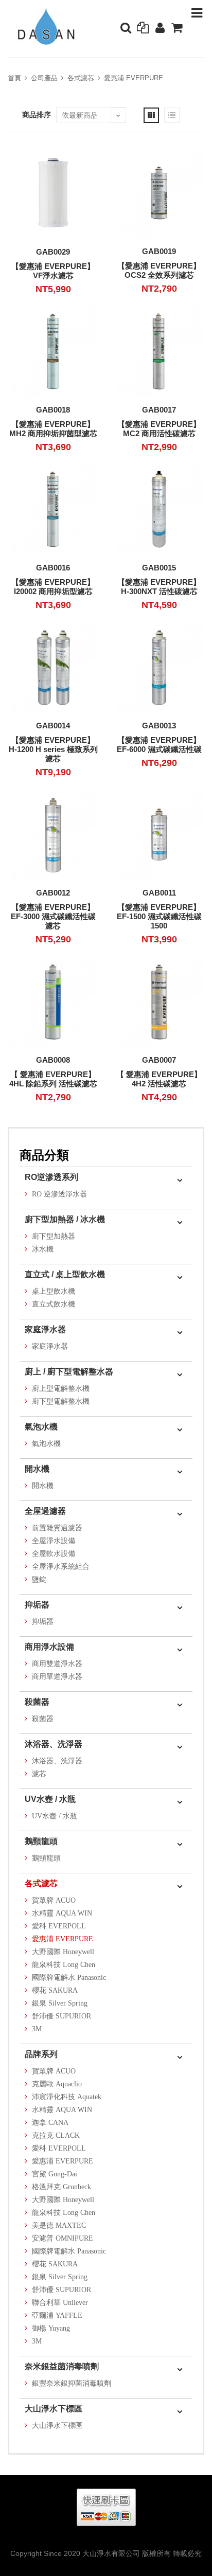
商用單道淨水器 (57, 1677)
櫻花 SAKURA (55, 1990)
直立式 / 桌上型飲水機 (65, 1274)
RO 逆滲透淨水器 (59, 1194)
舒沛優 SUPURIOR (61, 2016)
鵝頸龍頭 (41, 1841)
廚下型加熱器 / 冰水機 (65, 1219)
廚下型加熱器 (54, 1236)
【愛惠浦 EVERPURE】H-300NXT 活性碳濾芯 (159, 587)
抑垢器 (37, 1605)
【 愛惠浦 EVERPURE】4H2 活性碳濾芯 (159, 1079)
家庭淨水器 (45, 1329)
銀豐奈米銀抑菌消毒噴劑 (72, 2383)
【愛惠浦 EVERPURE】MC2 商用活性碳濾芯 (159, 429)
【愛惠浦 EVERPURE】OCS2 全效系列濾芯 (159, 270)
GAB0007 (159, 1060)
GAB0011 (159, 893)
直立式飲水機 (54, 1304)
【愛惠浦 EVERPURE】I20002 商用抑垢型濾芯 (53, 587)
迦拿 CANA (50, 2123)
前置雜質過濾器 (57, 1528)
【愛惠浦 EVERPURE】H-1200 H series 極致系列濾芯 (53, 749)
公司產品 (44, 78)
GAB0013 (159, 726)
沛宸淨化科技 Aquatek (67, 2097)
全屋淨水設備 (54, 1541)
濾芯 (39, 1774)
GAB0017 (159, 410)
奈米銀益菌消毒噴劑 (62, 2366)
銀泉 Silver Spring (60, 2003)
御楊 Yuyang (51, 2328)
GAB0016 (53, 568)
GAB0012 (53, 893)
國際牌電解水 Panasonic (69, 1978)
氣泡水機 (41, 1427)
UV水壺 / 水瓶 (50, 1799)
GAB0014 (53, 726)
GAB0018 (53, 410)
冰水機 (43, 1249)
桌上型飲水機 (54, 1291)
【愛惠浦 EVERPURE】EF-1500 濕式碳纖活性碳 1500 (159, 916)
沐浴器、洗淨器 (54, 1744)
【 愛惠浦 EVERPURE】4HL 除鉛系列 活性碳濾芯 (53, 1079)
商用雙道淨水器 (57, 1664)
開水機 (37, 1469)
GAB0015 (159, 568)
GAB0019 (159, 251)
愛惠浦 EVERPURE (134, 78)
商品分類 (44, 1155)
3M (37, 2029)
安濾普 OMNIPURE (63, 2238)
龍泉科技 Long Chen (64, 1965)
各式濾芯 (81, 78)
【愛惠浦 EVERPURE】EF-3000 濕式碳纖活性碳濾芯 (53, 916)
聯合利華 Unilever (60, 2303)
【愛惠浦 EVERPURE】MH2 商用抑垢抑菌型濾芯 (53, 429)
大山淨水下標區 (54, 2409)
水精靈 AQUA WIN (62, 1913)
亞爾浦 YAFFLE (57, 2315)
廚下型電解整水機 (61, 1401)
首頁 (14, 78)
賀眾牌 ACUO (54, 1900)
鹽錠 (39, 1579)
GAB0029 (53, 252)
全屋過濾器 (45, 1511)
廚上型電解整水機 (61, 1389)
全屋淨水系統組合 (61, 1567)
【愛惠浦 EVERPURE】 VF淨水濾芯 (53, 271)
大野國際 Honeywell (63, 1952)
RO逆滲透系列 (51, 1177)
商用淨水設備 (49, 1647)
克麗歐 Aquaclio (57, 2084)
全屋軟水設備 (54, 1554)
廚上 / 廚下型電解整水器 (69, 1372)
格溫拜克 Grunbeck (61, 2187)
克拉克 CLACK (56, 2135)
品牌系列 (41, 2054)
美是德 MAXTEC (59, 2225)
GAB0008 (53, 1060)
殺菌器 (37, 1702)
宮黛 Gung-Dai (55, 2174)
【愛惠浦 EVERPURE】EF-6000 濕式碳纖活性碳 (159, 745)
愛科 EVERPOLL (59, 1926)
